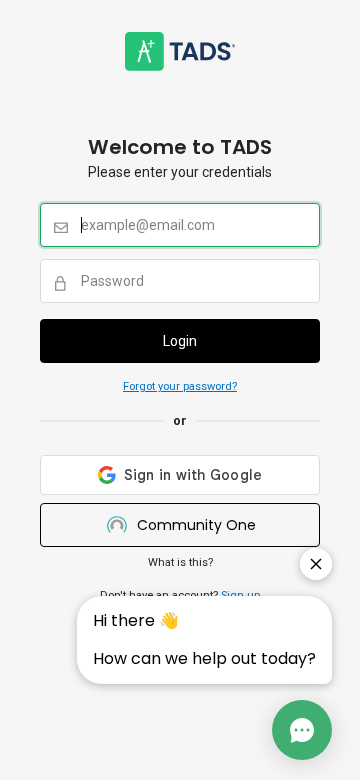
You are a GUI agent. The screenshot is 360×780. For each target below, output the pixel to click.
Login (180, 341)
